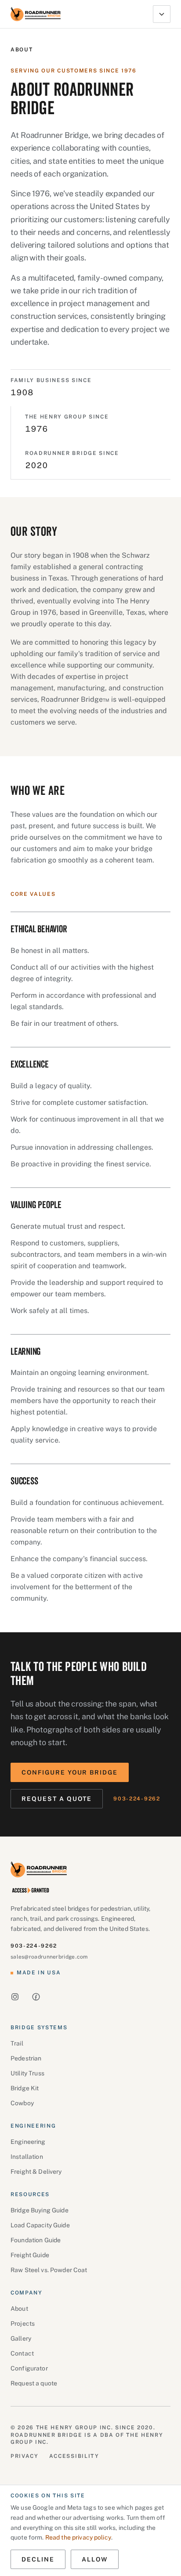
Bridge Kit (25, 2088)
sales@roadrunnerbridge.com (49, 1957)
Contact (22, 2353)
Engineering (28, 2142)
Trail (17, 2043)
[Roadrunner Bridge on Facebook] (36, 1997)
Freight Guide (30, 2255)
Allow (95, 2559)
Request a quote (57, 1799)
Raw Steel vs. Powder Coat (49, 2270)
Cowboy (22, 2103)
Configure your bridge (70, 1772)
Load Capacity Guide (40, 2225)
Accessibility (74, 2456)
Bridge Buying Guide (40, 2210)
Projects (23, 2323)
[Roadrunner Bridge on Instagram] (15, 1997)
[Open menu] (162, 14)
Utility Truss (27, 2073)
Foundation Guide (36, 2240)
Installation (27, 2157)
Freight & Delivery (36, 2172)
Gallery (21, 2338)
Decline (38, 2559)
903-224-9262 (137, 1799)
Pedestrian (26, 2058)
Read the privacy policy (78, 2537)
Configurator (29, 2368)
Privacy (25, 2456)
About (19, 2309)
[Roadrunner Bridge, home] (36, 14)
